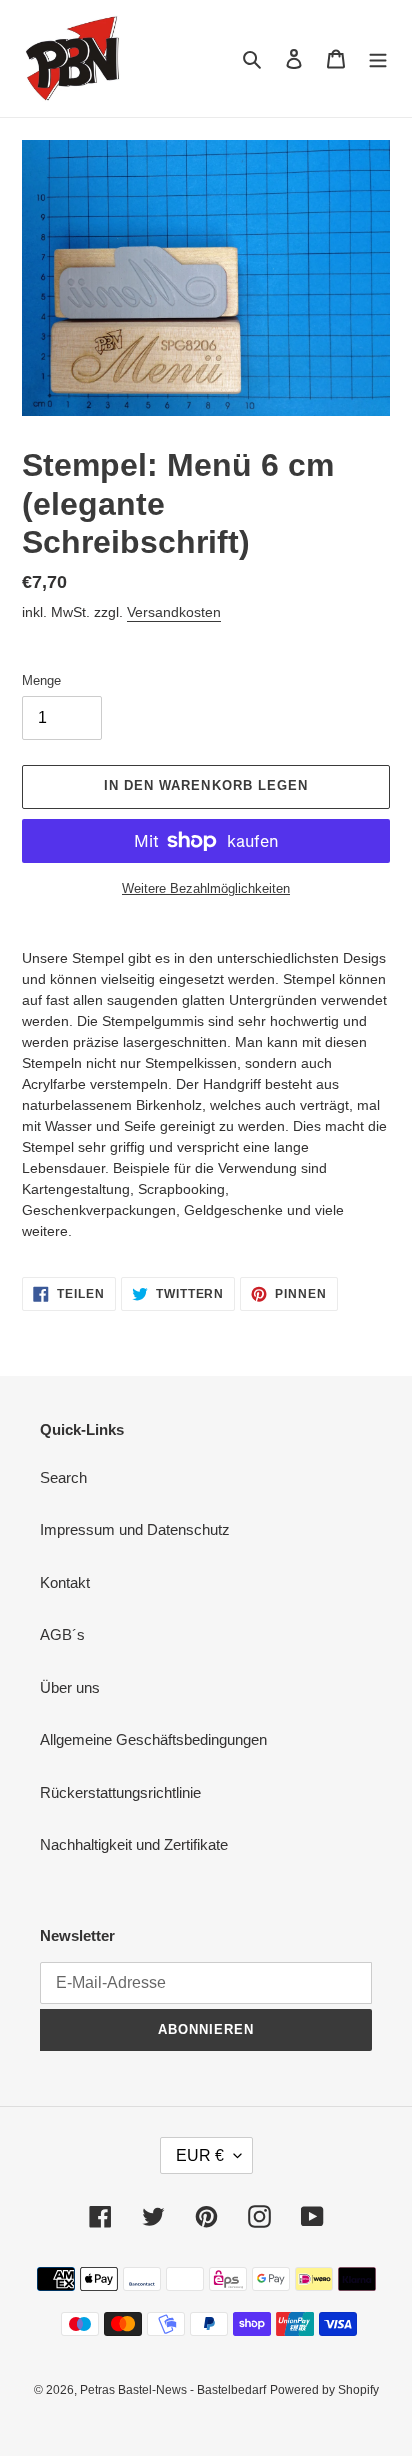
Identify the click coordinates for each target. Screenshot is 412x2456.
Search (63, 1477)
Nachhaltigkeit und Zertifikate (134, 1844)
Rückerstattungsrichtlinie (120, 1792)
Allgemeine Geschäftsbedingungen (153, 1739)
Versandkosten (174, 612)
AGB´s (62, 1634)
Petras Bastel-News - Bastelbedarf (173, 2390)
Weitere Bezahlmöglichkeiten (206, 888)
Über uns (70, 1687)
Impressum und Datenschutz (135, 1529)
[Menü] (378, 58)
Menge (41, 680)
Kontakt (65, 1582)
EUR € (200, 2155)
